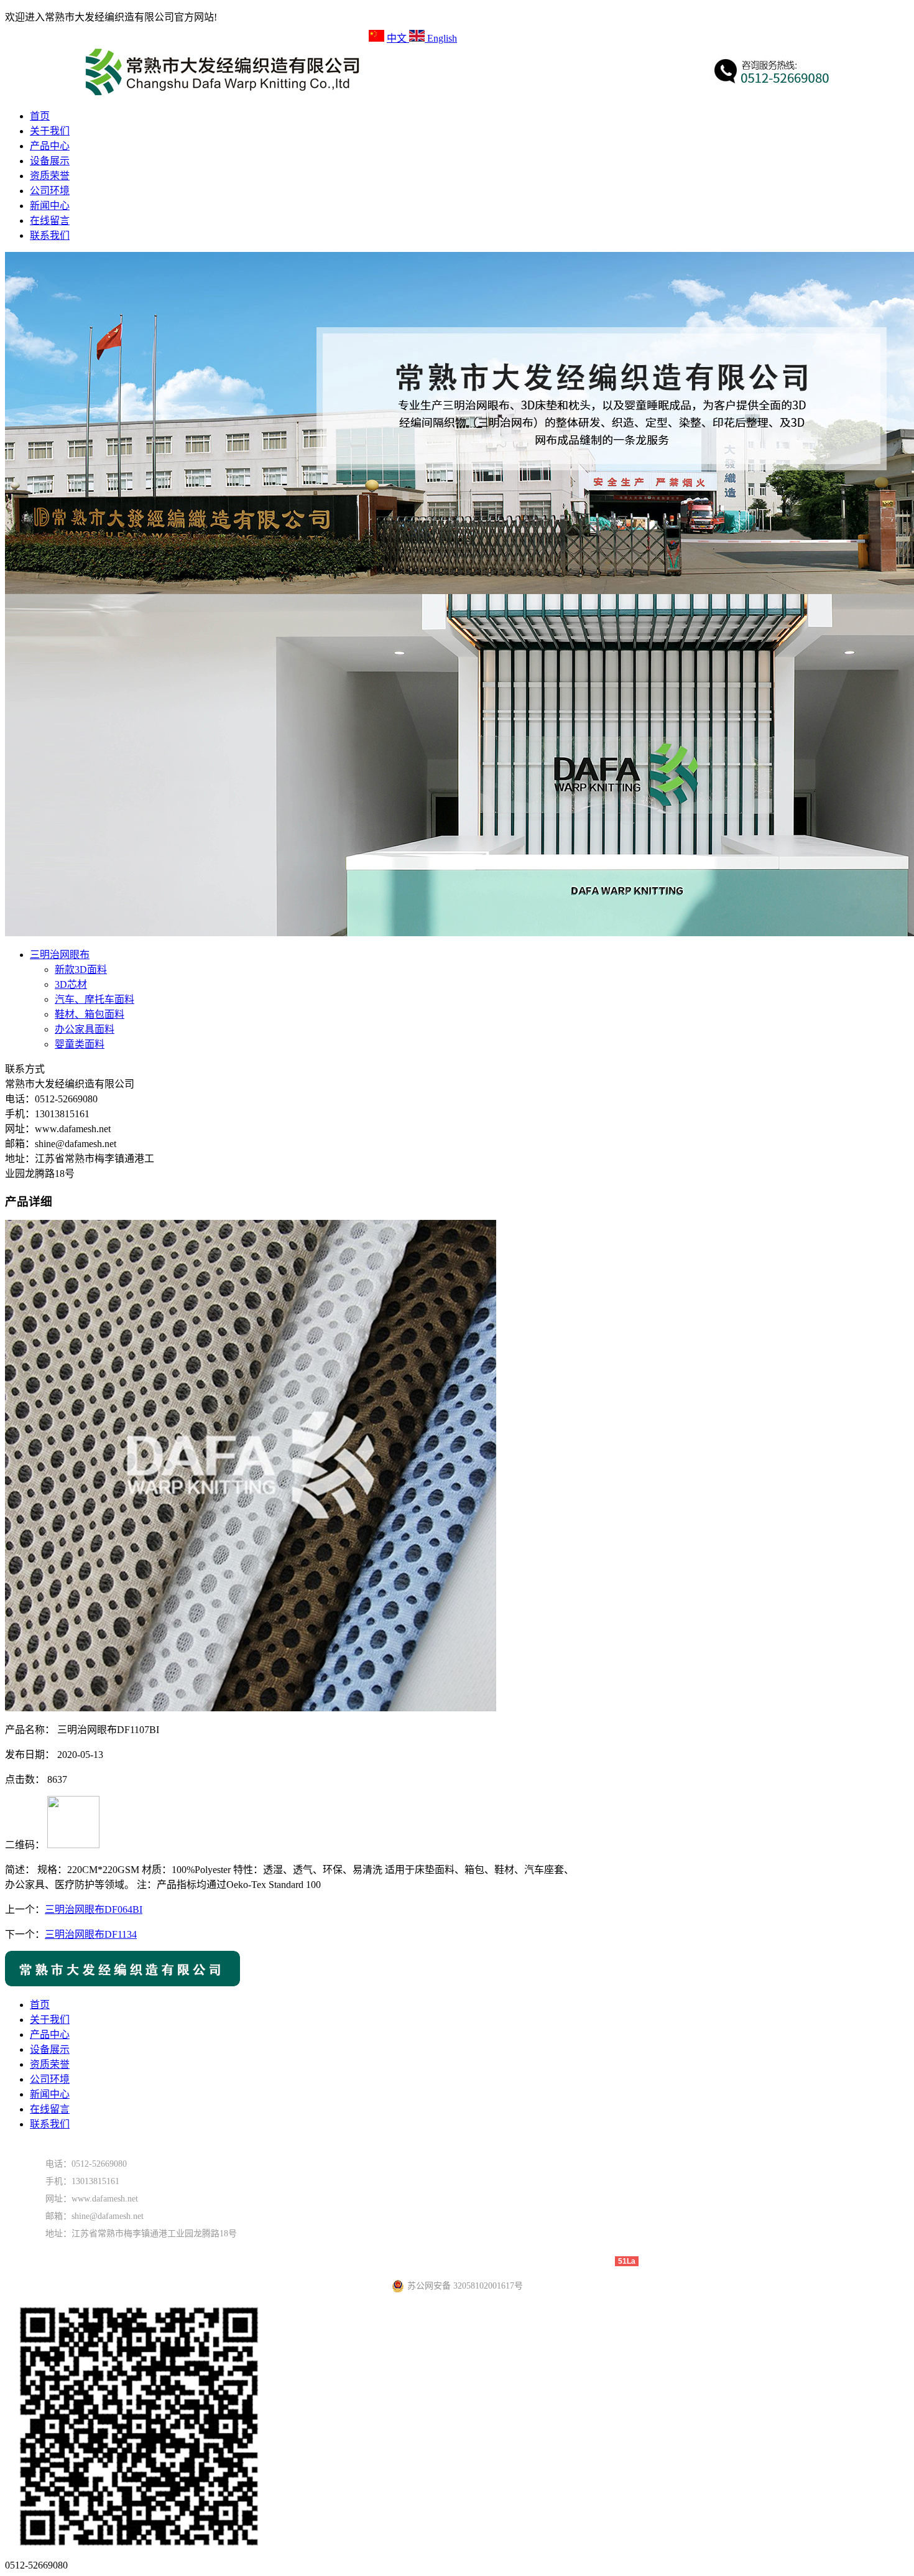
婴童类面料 (80, 1044)
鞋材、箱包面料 (90, 1014)
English (441, 38)
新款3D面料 (81, 969)
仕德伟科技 (591, 2261)
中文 (398, 38)
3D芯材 (71, 984)
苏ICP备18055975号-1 (477, 2261)
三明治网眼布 (60, 955)
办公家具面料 (85, 1029)
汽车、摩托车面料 (95, 999)
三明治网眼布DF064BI (94, 1909)
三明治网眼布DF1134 (91, 1934)
